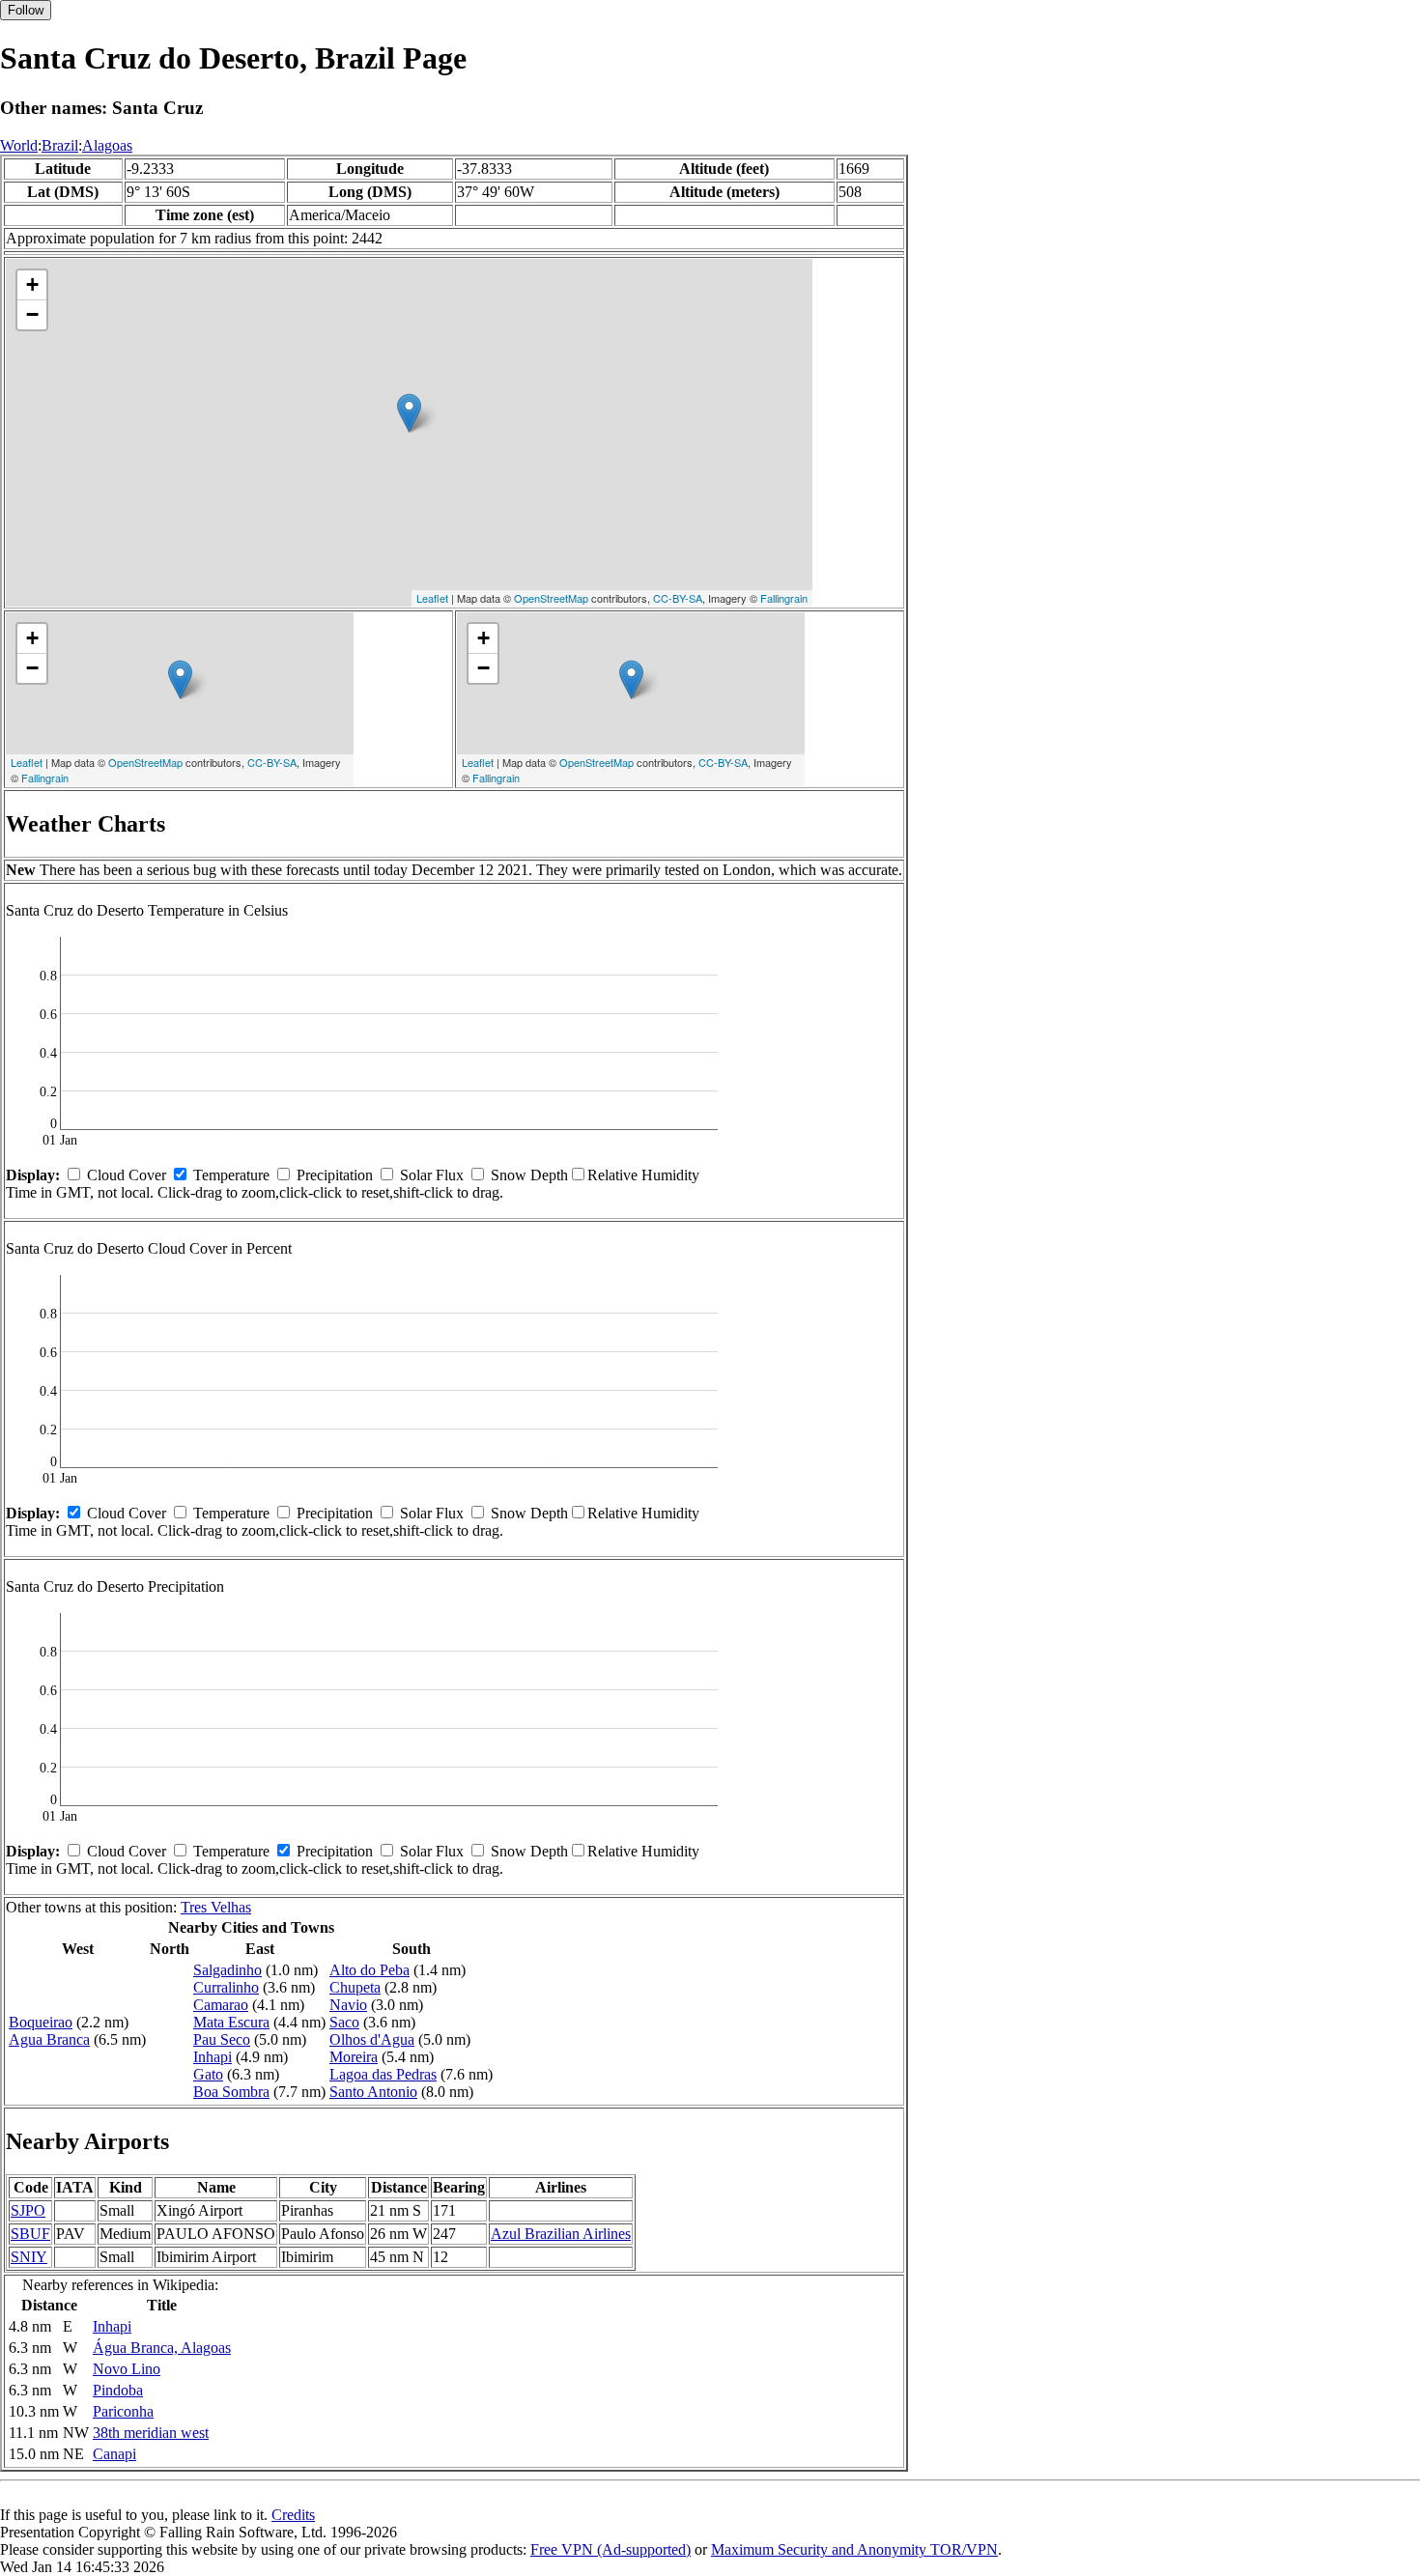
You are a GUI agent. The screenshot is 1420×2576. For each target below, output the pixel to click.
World (19, 145)
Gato (208, 2074)
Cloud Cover (127, 1175)
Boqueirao (41, 2022)
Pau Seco (222, 2039)
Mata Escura (231, 2022)
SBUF (30, 2234)
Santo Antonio (373, 2092)
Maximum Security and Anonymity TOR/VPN (854, 2549)
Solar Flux (432, 1175)
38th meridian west (151, 2433)
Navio (348, 2005)
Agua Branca (49, 2039)
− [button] (32, 314)
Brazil (60, 145)
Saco (344, 2022)
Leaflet (432, 598)
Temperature (231, 1175)
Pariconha (123, 2411)
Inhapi (213, 2057)
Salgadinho (227, 1970)
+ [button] (32, 284)
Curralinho (226, 1987)
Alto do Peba (369, 1970)
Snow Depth (529, 1175)
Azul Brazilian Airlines (561, 2234)
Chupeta (355, 1987)
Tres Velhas (216, 1907)
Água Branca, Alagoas (162, 2348)
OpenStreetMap (551, 598)
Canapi (114, 2454)
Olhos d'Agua (372, 2039)
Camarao (221, 2005)
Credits (293, 2515)
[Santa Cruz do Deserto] (409, 413)
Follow (26, 10)
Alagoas (107, 145)
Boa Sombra (231, 2092)
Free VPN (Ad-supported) (611, 2549)
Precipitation (335, 1175)
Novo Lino (127, 2369)
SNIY (29, 2257)
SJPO (28, 2210)
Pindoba (118, 2390)
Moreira (354, 2057)
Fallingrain (784, 598)
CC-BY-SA (678, 598)
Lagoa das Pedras (383, 2074)
